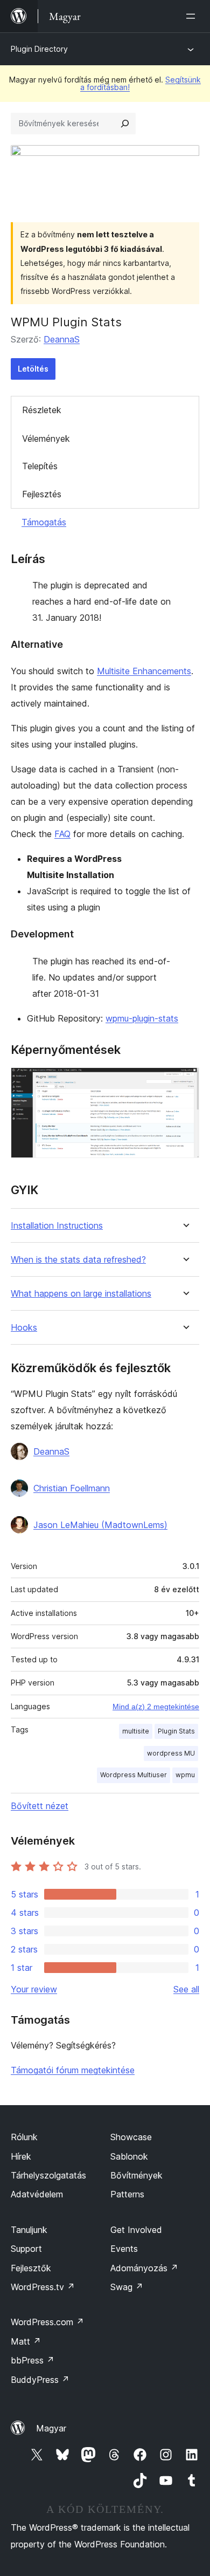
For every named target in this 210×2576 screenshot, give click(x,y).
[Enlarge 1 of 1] (185, 1082)
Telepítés (40, 466)
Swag (127, 2287)
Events (124, 2249)
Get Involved (136, 2230)
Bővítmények (136, 2175)
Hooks (24, 1328)
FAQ (62, 834)
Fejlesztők (31, 2268)
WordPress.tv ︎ (43, 2287)
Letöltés (33, 369)
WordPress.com (47, 2322)
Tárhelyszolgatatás (48, 2175)
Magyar (51, 2428)
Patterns (127, 2194)
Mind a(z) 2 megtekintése (156, 1707)
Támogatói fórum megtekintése (73, 2070)
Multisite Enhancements (144, 671)
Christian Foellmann (72, 1488)
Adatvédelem (37, 2194)
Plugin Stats (176, 1731)
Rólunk (24, 2137)
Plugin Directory (39, 49)
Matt (26, 2341)
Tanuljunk (29, 2230)
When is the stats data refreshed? (78, 1260)
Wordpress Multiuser (134, 1775)
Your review (34, 1989)
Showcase (131, 2137)
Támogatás (44, 522)
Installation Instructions (57, 1226)
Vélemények (46, 439)
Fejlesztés (42, 494)
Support (26, 2249)
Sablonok (129, 2156)
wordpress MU (171, 1753)
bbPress (33, 2360)
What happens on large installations (81, 1294)
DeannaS (62, 339)
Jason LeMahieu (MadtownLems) (100, 1525)
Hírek (21, 2156)
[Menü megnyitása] (193, 16)
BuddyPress (40, 2380)
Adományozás (144, 2268)
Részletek (42, 410)
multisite (136, 1731)
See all (186, 1989)
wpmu (185, 1775)
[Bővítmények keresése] (125, 124)
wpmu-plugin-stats (142, 1018)
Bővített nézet (40, 1806)
